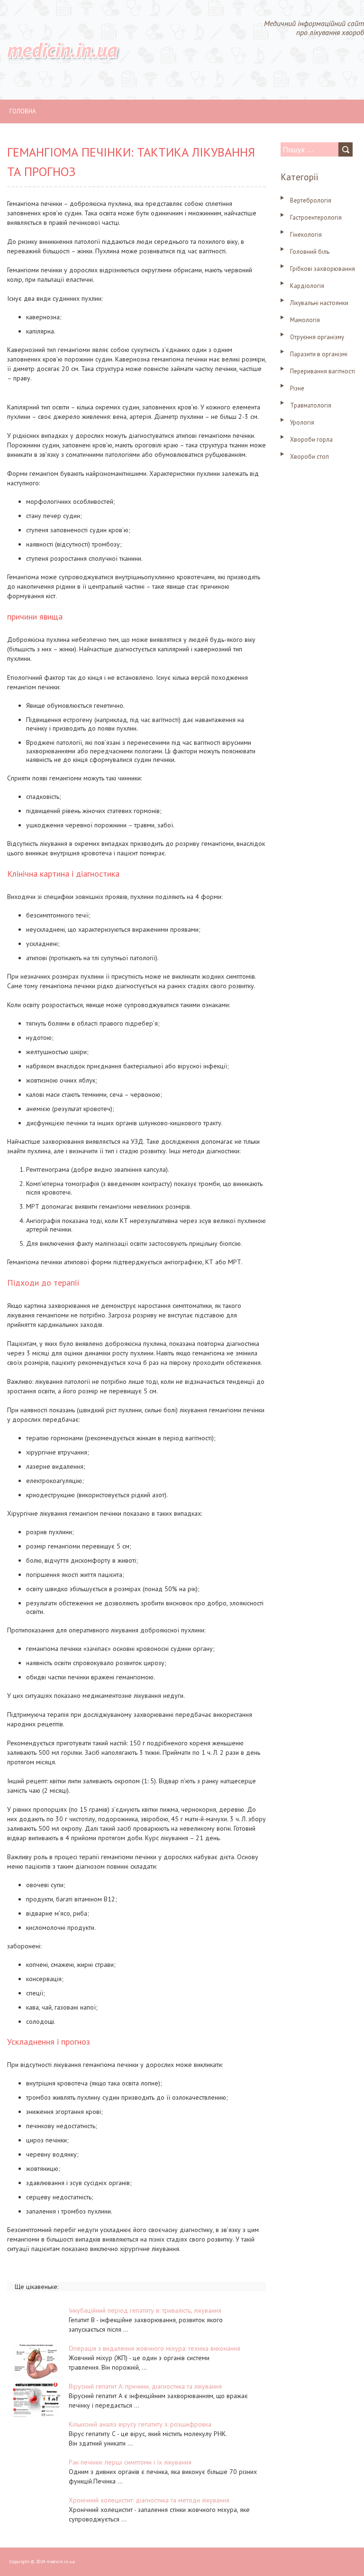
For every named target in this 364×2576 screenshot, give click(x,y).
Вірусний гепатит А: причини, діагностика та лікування (145, 2386)
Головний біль (310, 252)
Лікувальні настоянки (319, 303)
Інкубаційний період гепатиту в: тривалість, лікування (145, 2310)
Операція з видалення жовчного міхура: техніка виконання (155, 2348)
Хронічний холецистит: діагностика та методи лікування (149, 2500)
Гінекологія (306, 235)
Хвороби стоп (309, 457)
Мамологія (305, 320)
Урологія (302, 422)
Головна (23, 111)
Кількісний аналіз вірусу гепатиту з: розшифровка (140, 2424)
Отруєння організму (317, 337)
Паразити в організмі (319, 354)
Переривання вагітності (323, 371)
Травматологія (311, 405)
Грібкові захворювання (323, 269)
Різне (297, 388)
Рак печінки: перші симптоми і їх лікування (130, 2462)
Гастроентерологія (316, 218)
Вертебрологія (311, 200)
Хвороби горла (311, 440)
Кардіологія (307, 286)
